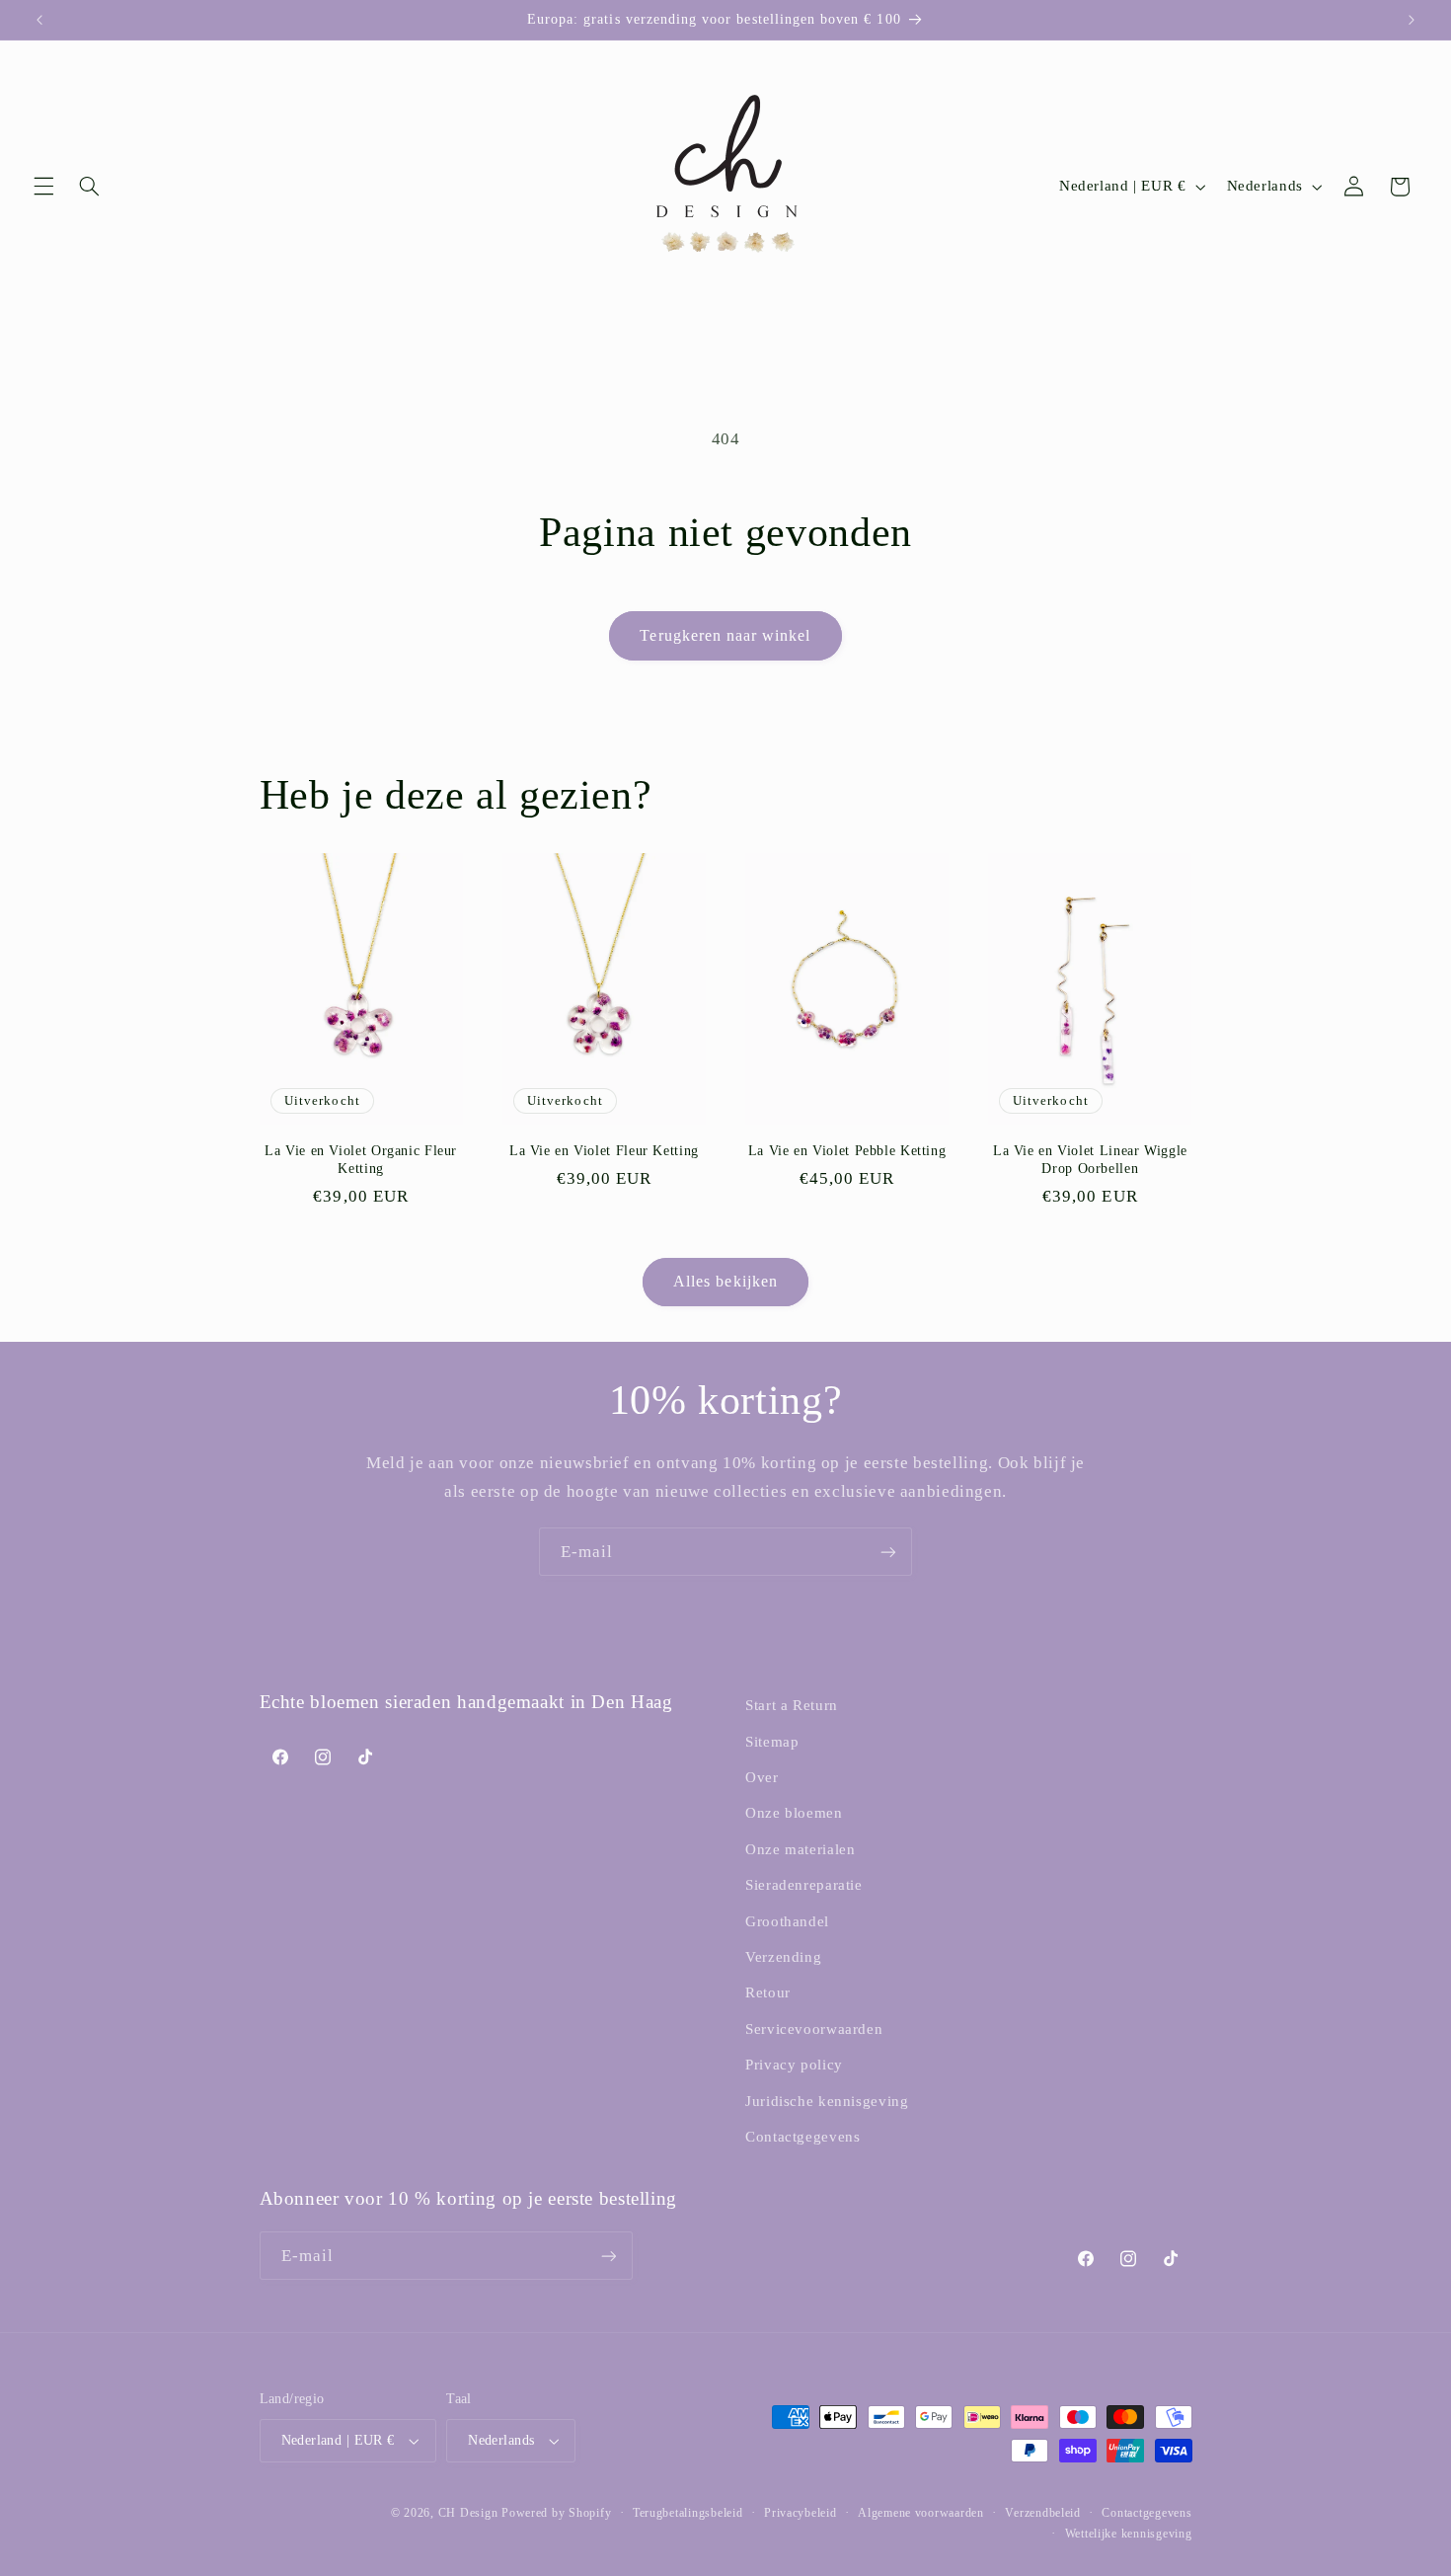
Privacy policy (794, 2065)
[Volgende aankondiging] (1412, 20)
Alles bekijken (725, 1281)
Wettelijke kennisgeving (1129, 2534)
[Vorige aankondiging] (39, 20)
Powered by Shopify (556, 2513)
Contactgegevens (802, 2137)
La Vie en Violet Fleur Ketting (604, 1151)
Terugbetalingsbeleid (688, 2513)
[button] (43, 187)
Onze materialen (800, 1849)
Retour (768, 1992)
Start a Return (792, 1705)
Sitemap (772, 1742)
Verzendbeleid (1043, 2513)
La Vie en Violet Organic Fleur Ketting (361, 1160)
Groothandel (787, 1921)
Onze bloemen (794, 1813)
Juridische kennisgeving (827, 2101)
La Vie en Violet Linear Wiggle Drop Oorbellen (1090, 1160)
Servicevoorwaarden (814, 2029)
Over (762, 1777)
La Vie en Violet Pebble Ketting (847, 1151)
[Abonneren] (888, 1552)
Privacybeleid (801, 2513)
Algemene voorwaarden (921, 2513)
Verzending (783, 1957)
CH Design (468, 2513)
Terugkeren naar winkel (725, 635)
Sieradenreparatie (804, 1885)
